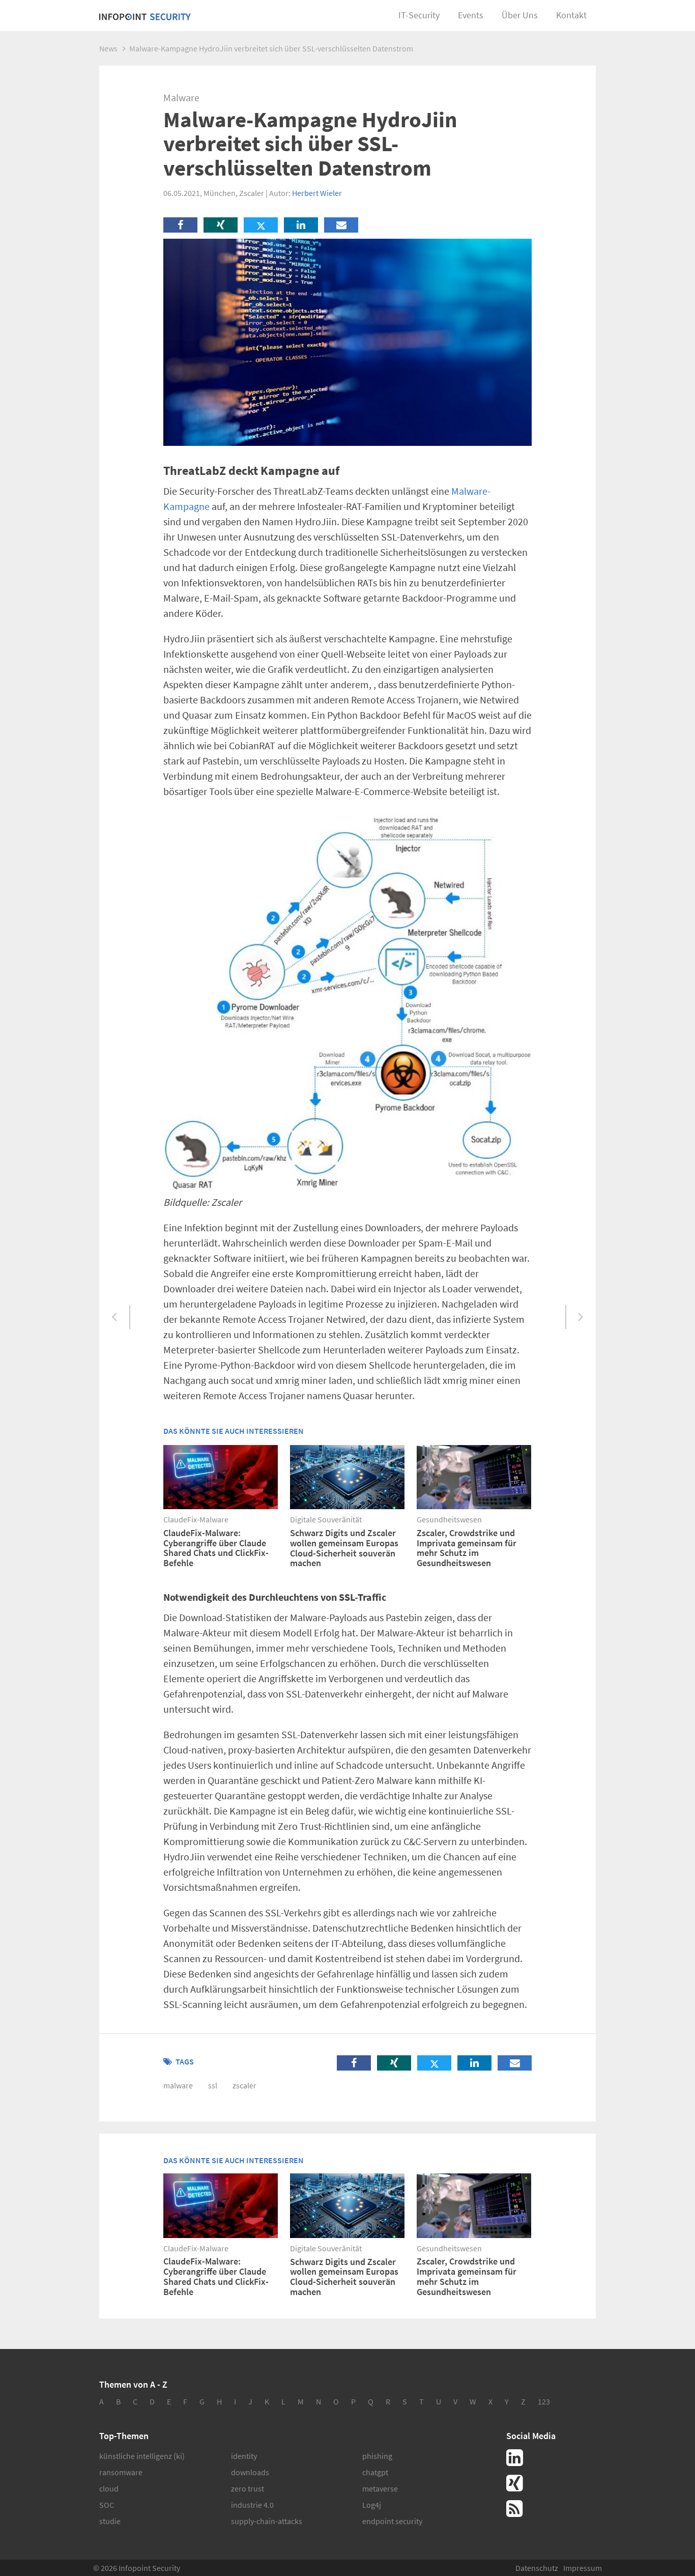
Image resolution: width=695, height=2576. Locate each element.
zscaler (244, 2085)
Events (471, 15)
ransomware (121, 2472)
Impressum (583, 2568)
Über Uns (520, 15)
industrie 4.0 (252, 2505)
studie (110, 2521)
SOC (107, 2505)
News (108, 48)
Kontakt (571, 15)
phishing (377, 2456)
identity (244, 2456)
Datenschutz (537, 2568)
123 (544, 2401)
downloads (250, 2472)
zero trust (248, 2488)
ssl (213, 2085)
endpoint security (392, 2521)
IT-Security (419, 15)
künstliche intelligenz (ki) (142, 2456)
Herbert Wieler (317, 193)
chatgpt (375, 2472)
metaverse (380, 2488)
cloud (109, 2488)
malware (178, 2085)
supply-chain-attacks (267, 2521)
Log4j (372, 2505)
